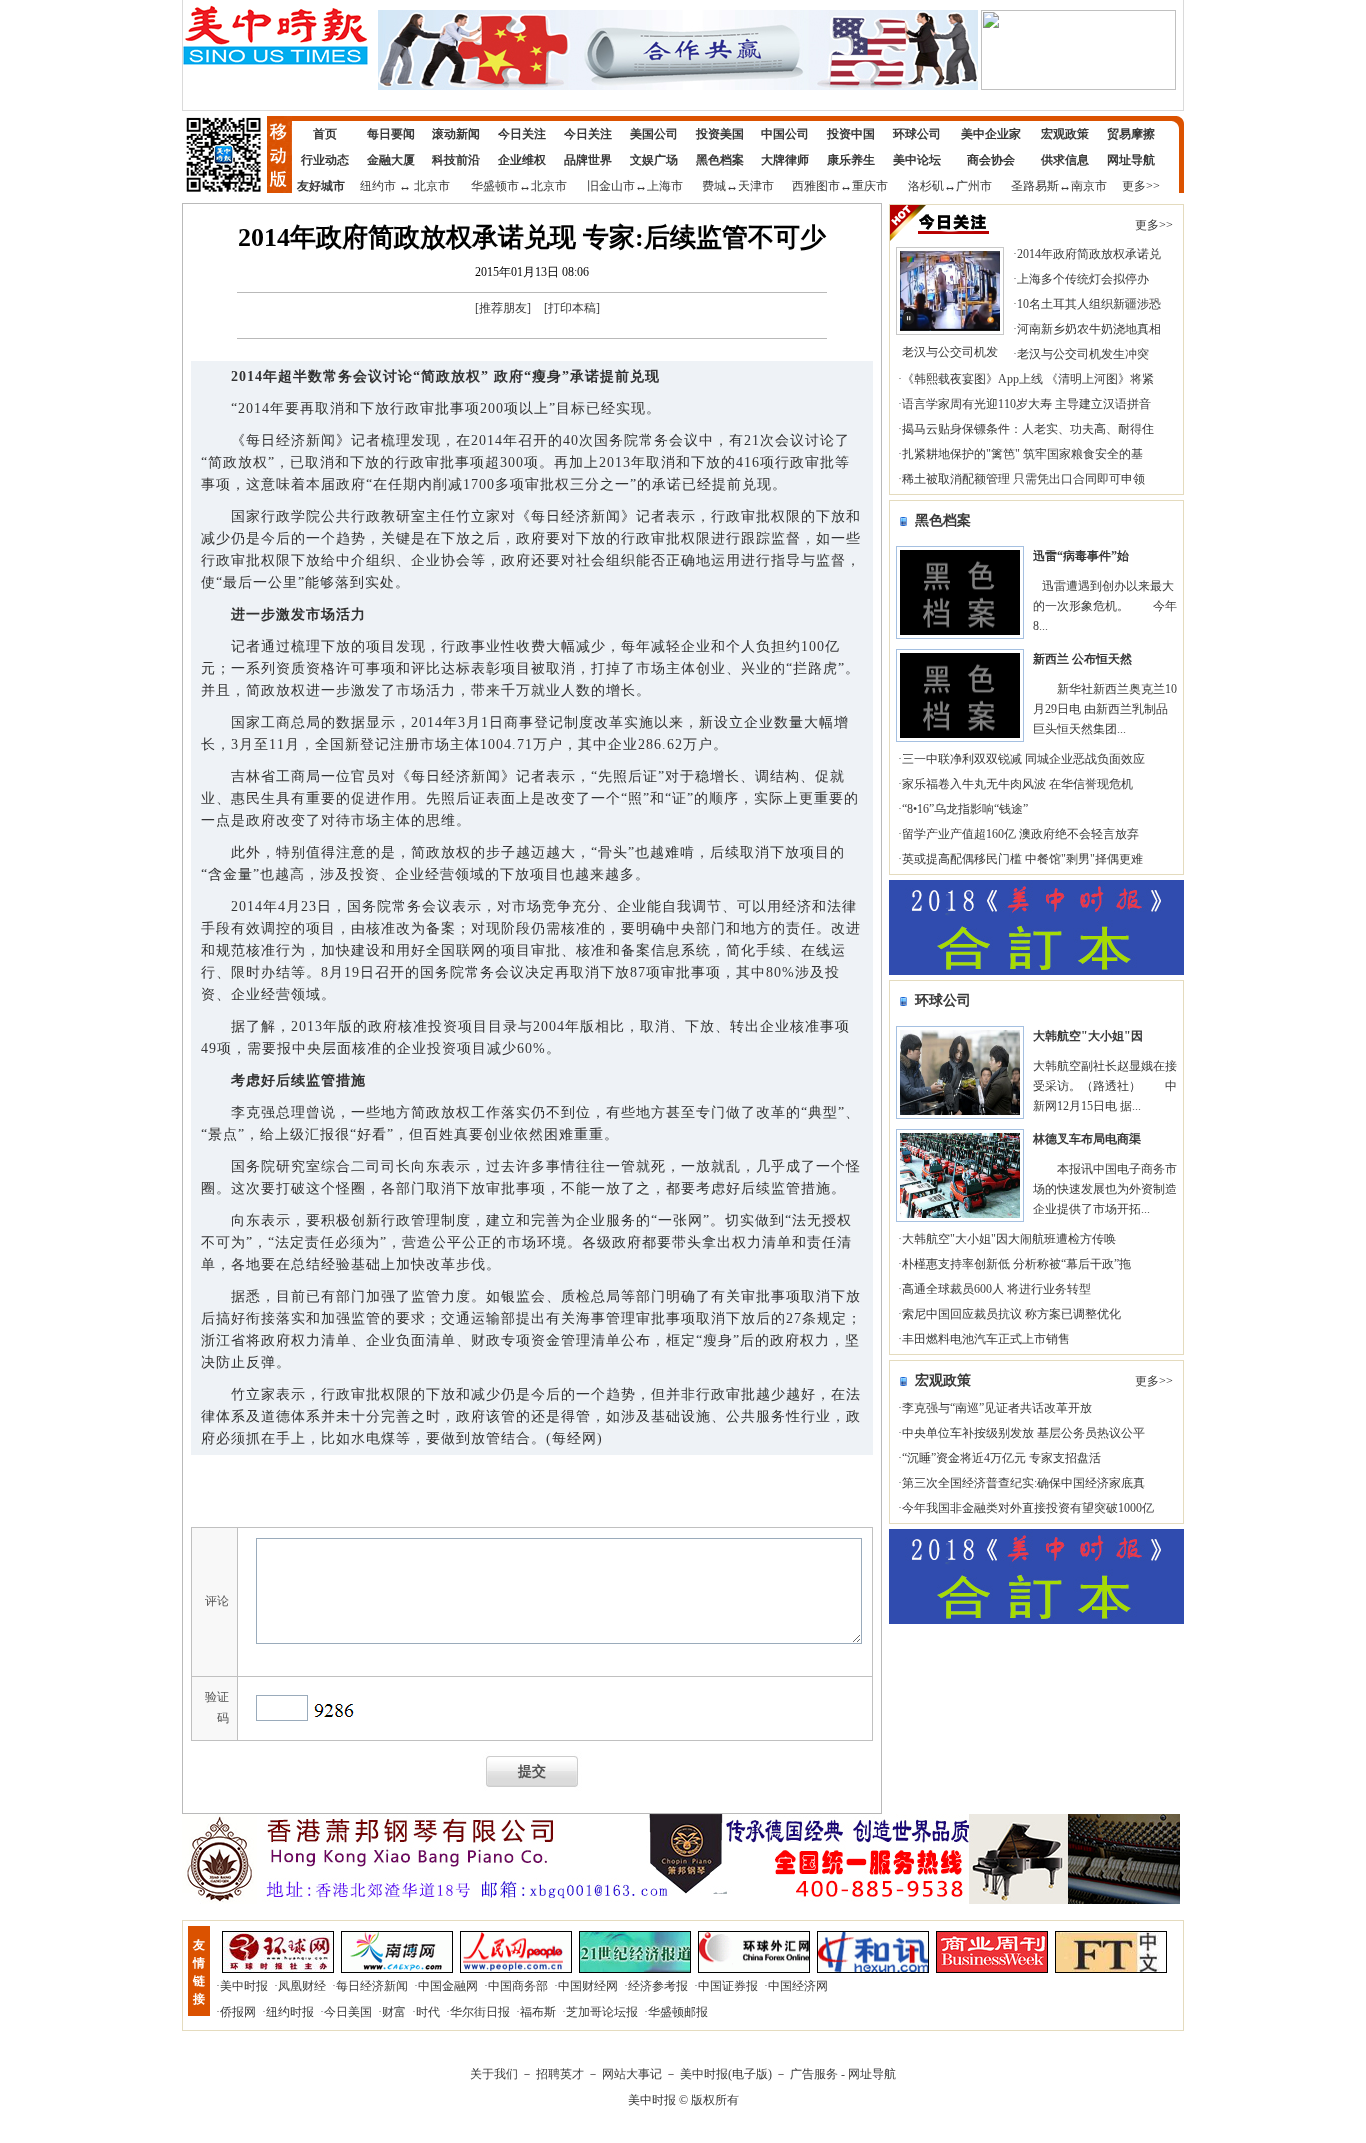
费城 (714, 186)
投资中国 (851, 134)
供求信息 (1065, 160)
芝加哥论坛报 (602, 2012)
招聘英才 (560, 2074)
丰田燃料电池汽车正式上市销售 (986, 1339)
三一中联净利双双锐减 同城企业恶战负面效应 (1023, 759)
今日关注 (522, 134)
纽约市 (378, 186)
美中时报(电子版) (726, 2074)
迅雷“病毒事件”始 (1081, 556)
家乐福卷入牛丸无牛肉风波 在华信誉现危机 (1017, 784)
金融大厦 (391, 160)
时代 (428, 2012)
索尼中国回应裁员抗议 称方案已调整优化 (1011, 1314)
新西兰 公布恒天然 (1082, 659)
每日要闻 (391, 134)
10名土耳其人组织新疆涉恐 (1089, 304)
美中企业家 (991, 134)
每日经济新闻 (372, 1986)
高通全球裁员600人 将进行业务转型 (996, 1289)
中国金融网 (448, 1986)
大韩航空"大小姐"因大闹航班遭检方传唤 (1009, 1239)
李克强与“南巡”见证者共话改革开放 (997, 1408)
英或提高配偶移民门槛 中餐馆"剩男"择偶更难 (1022, 859)
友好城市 (321, 186)
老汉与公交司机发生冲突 (1083, 354)
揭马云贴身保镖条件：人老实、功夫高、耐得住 (1028, 429)
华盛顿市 (495, 186)
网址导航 (1131, 160)
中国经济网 (798, 1986)
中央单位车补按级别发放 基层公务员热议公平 (1023, 1433)
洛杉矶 (926, 186)
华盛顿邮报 (678, 2012)
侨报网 (238, 2012)
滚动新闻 (456, 134)
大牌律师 (785, 160)
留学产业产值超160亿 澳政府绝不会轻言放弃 (1020, 834)
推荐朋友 (503, 308)
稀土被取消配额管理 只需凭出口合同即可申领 (1023, 479)
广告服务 (814, 2074)
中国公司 (785, 134)
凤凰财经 (302, 1986)
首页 (325, 134)
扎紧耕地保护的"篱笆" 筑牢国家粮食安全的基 (1022, 454)
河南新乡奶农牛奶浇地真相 (1089, 329)
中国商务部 (518, 1986)
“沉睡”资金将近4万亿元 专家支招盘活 (1001, 1458)
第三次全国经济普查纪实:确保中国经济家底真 (1023, 1483)
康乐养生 (851, 160)
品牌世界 (588, 160)
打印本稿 (572, 308)
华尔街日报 (480, 2012)
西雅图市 (816, 186)
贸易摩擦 (1131, 134)
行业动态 (325, 160)
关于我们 (494, 2074)
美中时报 (244, 1986)
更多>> (1141, 186)
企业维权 (522, 160)
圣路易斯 (1035, 186)
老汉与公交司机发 (950, 352)
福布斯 (538, 2012)
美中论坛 (917, 160)
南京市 (1089, 186)
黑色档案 (720, 160)
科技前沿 (456, 160)
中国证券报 (728, 1986)
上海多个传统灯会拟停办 (1083, 279)
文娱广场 (654, 160)
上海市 (665, 186)
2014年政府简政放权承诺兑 (1089, 254)
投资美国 (720, 134)
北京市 (432, 186)
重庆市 (870, 186)
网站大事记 (632, 2074)
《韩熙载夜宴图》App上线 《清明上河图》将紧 (1028, 379)
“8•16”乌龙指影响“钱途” (965, 809)
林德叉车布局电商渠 (1087, 1139)
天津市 (756, 186)
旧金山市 (611, 186)
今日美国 (348, 2012)
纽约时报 (290, 2012)
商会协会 (991, 160)
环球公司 (917, 134)
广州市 (974, 186)
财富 (394, 2012)
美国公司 (654, 134)
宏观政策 (1065, 134)
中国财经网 (588, 1986)
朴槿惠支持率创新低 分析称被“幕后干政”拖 (1016, 1264)
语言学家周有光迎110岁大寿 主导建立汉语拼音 (1026, 404)
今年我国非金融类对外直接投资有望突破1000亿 (1028, 1508)
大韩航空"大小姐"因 (1088, 1036)
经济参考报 (658, 1986)
